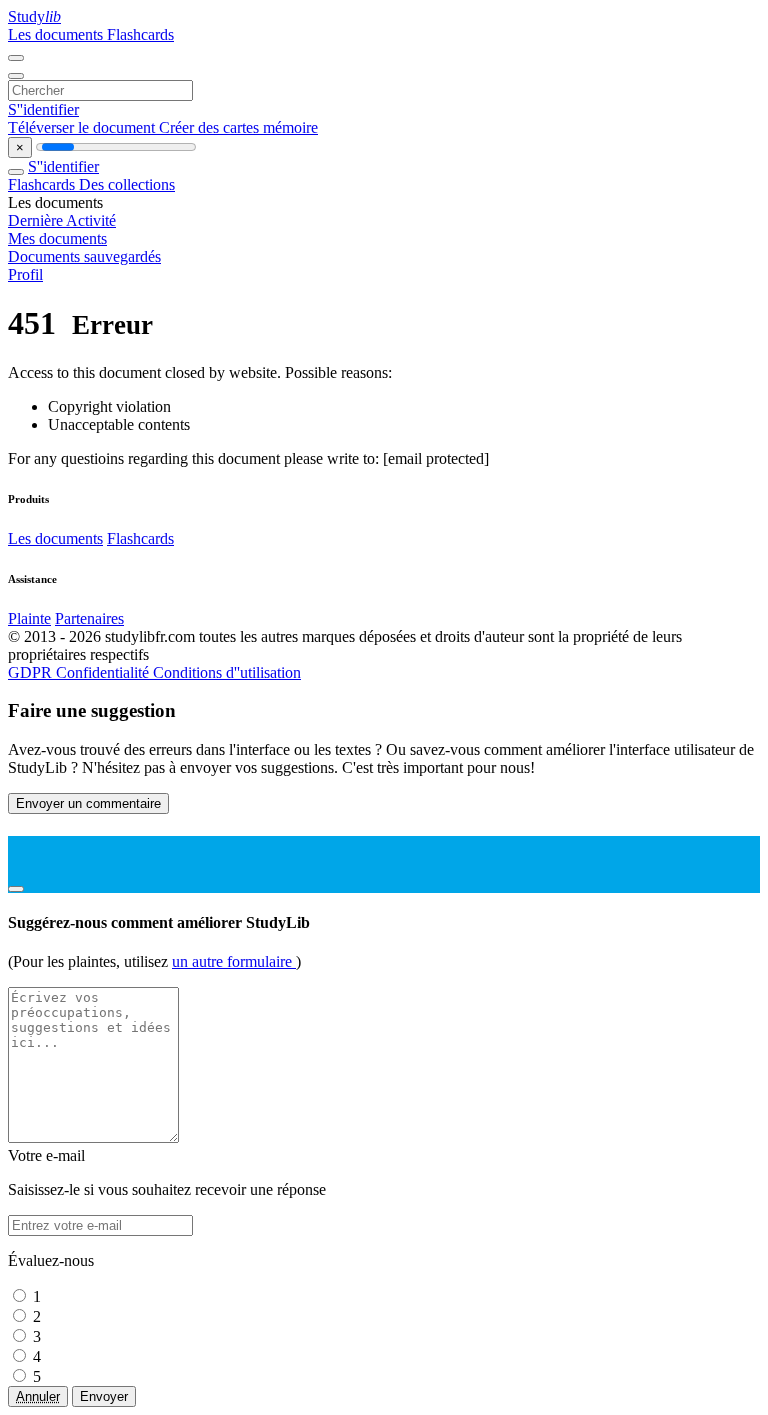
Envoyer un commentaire (88, 803)
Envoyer (104, 1396)
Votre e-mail (46, 1155)
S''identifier (43, 109)
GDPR (32, 672)
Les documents (57, 34)
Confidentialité (104, 672)
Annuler (38, 1396)
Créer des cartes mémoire (238, 127)
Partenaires (89, 618)
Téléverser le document (83, 127)
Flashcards (140, 34)
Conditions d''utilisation (227, 672)
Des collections (127, 184)
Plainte (29, 618)
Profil (25, 274)
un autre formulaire (234, 961)
